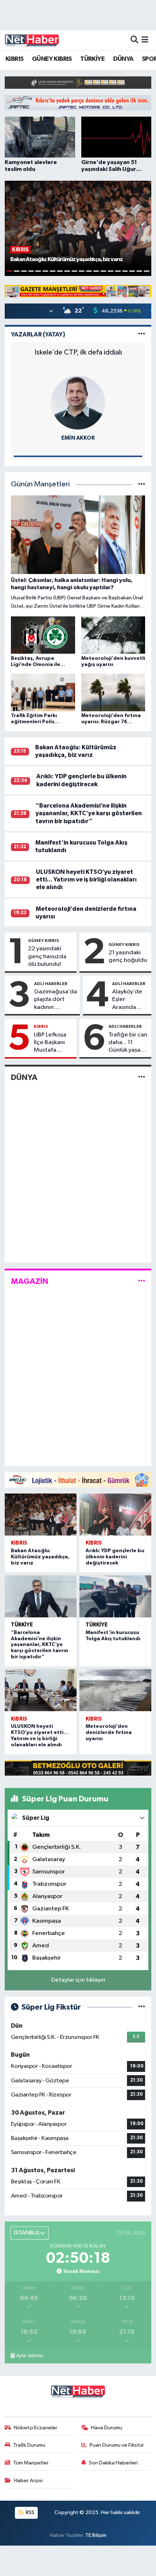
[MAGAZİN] (142, 1281)
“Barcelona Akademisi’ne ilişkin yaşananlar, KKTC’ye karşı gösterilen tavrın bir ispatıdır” (89, 813)
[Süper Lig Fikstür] (142, 2007)
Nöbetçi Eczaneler (36, 2428)
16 (118, 271)
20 (147, 271)
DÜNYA (123, 59)
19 (139, 271)
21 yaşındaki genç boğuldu (128, 956)
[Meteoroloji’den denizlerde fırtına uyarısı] (115, 1690)
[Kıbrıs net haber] (32, 40)
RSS (30, 2512)
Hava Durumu (107, 2428)
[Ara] (134, 40)
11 (82, 271)
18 (132, 271)
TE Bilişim (96, 2535)
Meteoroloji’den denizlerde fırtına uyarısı (109, 1733)
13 (96, 271)
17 (125, 271)
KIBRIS (14, 59)
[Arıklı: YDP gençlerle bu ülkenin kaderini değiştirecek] (115, 1515)
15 (111, 271)
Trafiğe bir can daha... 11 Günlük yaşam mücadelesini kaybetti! (128, 1043)
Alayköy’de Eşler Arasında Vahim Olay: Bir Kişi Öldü (128, 1000)
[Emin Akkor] (78, 403)
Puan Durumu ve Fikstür (117, 2445)
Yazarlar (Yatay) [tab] (38, 334)
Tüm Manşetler (31, 2463)
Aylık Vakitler (30, 2356)
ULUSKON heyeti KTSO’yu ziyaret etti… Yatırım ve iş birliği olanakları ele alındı (86, 880)
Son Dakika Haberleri (113, 2463)
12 (89, 271)
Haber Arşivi (28, 2481)
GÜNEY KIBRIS (52, 59)
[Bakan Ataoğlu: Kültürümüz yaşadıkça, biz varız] (41, 1515)
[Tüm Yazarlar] (142, 334)
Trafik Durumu (29, 2445)
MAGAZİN (30, 1281)
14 (103, 271)
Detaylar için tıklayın (78, 1980)
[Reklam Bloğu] (78, 82)
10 (74, 271)
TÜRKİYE (92, 59)
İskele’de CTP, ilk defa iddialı (78, 352)
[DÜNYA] (142, 1078)
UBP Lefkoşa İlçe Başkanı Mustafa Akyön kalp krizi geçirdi (50, 1043)
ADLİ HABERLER (51, 984)
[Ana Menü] (145, 40)
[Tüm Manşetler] (142, 484)
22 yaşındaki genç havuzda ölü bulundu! (47, 956)
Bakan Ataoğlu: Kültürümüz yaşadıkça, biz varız (40, 1557)
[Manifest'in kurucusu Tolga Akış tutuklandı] (115, 1596)
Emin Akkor (78, 438)
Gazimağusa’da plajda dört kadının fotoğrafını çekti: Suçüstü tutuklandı (56, 1000)
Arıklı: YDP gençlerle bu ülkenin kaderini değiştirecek (115, 1557)
